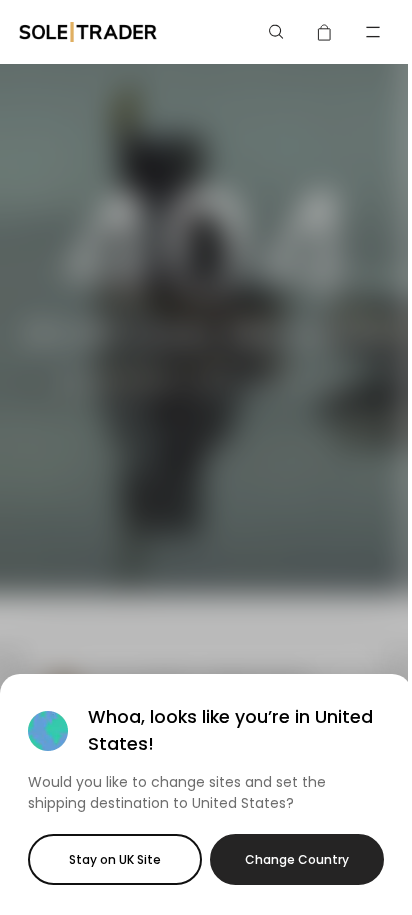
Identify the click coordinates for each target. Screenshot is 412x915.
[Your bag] (325, 32)
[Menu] (373, 32)
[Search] (277, 32)
